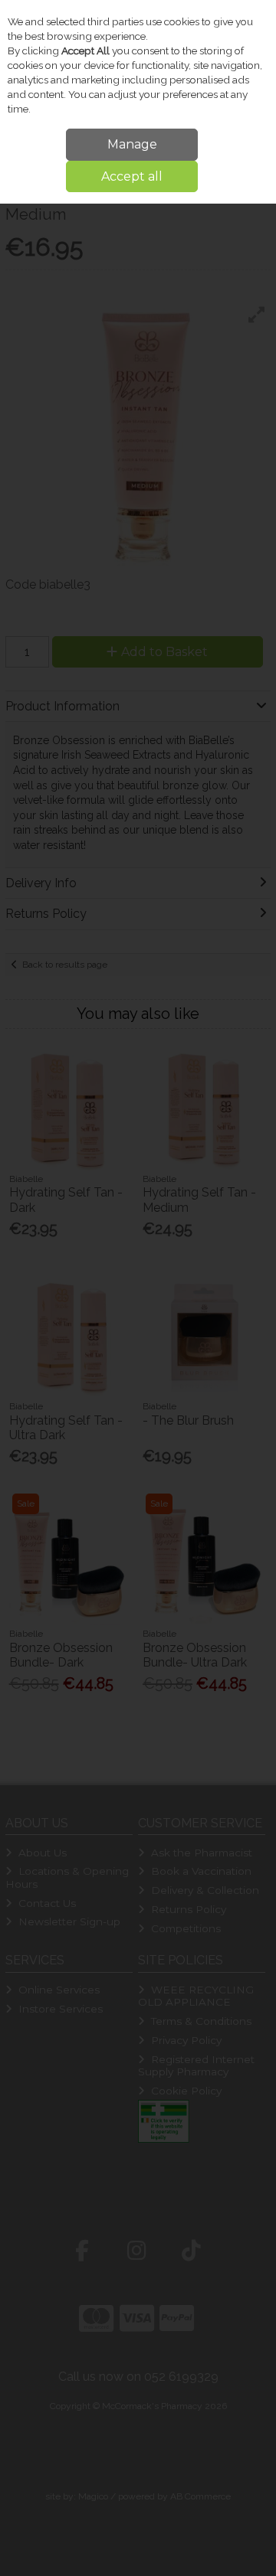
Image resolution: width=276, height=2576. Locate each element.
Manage (132, 144)
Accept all (132, 176)
